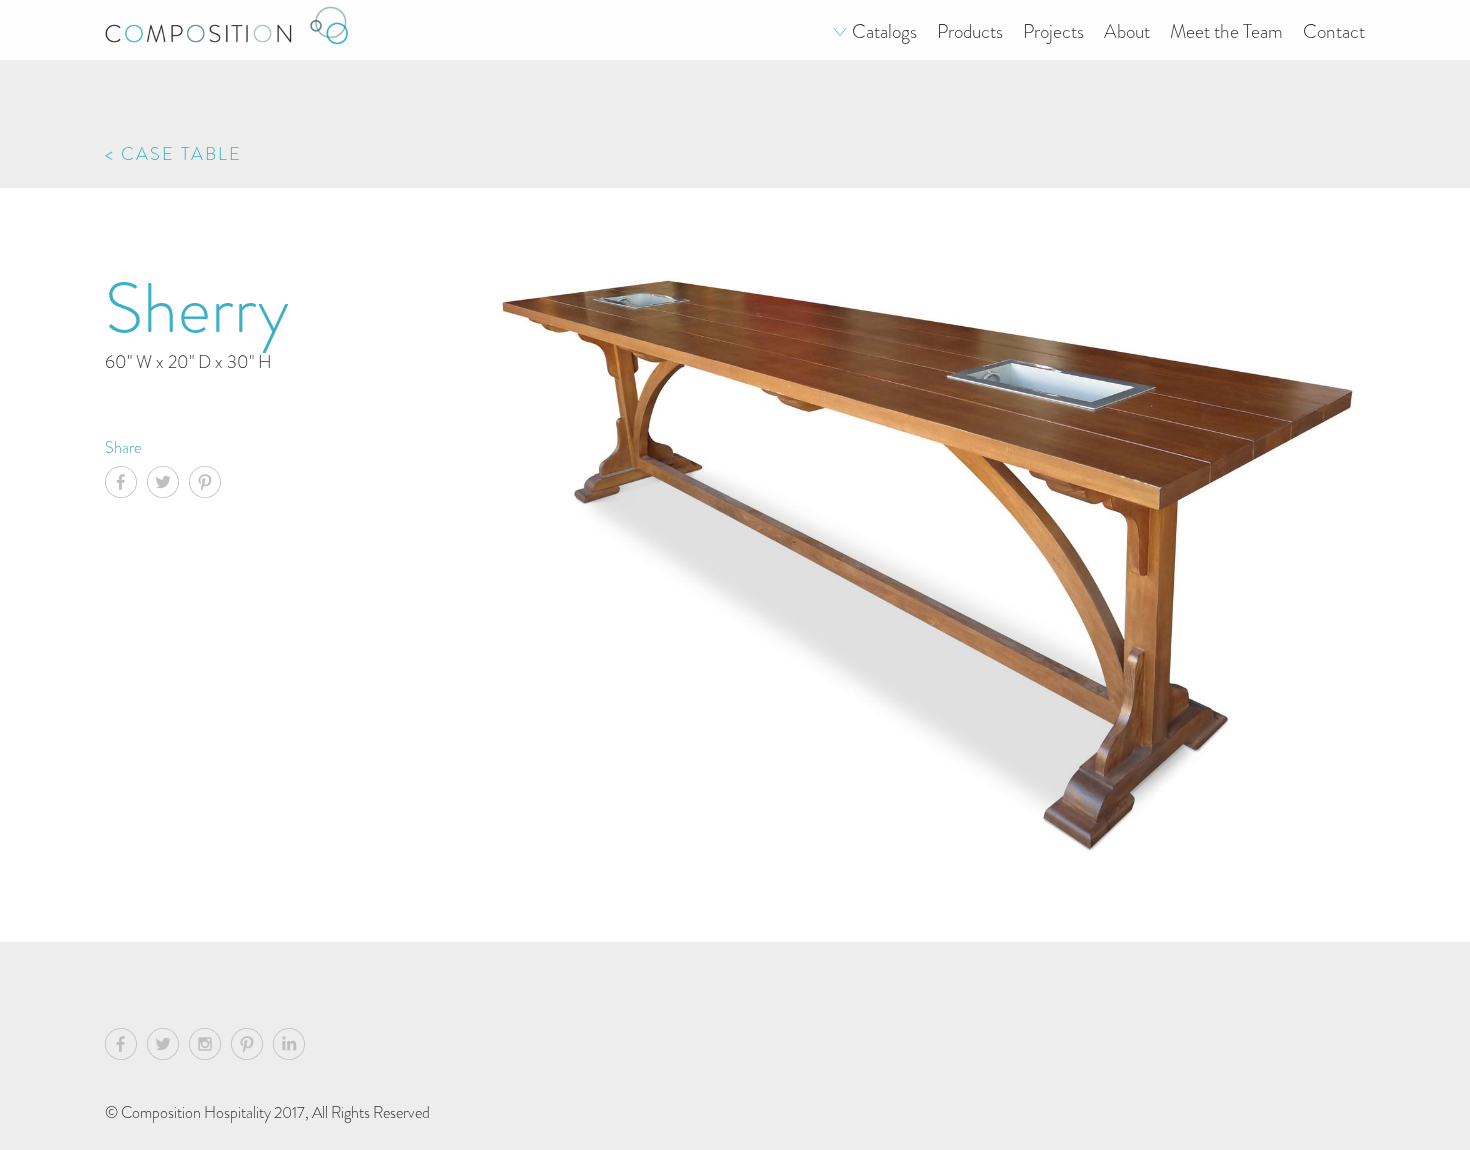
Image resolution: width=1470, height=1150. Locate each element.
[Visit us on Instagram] (210, 1047)
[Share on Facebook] (126, 485)
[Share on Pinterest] (210, 485)
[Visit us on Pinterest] (252, 1047)
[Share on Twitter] (168, 485)
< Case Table (173, 153)
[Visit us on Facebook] (126, 1047)
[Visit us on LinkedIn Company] (289, 1047)
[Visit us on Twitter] (168, 1047)
